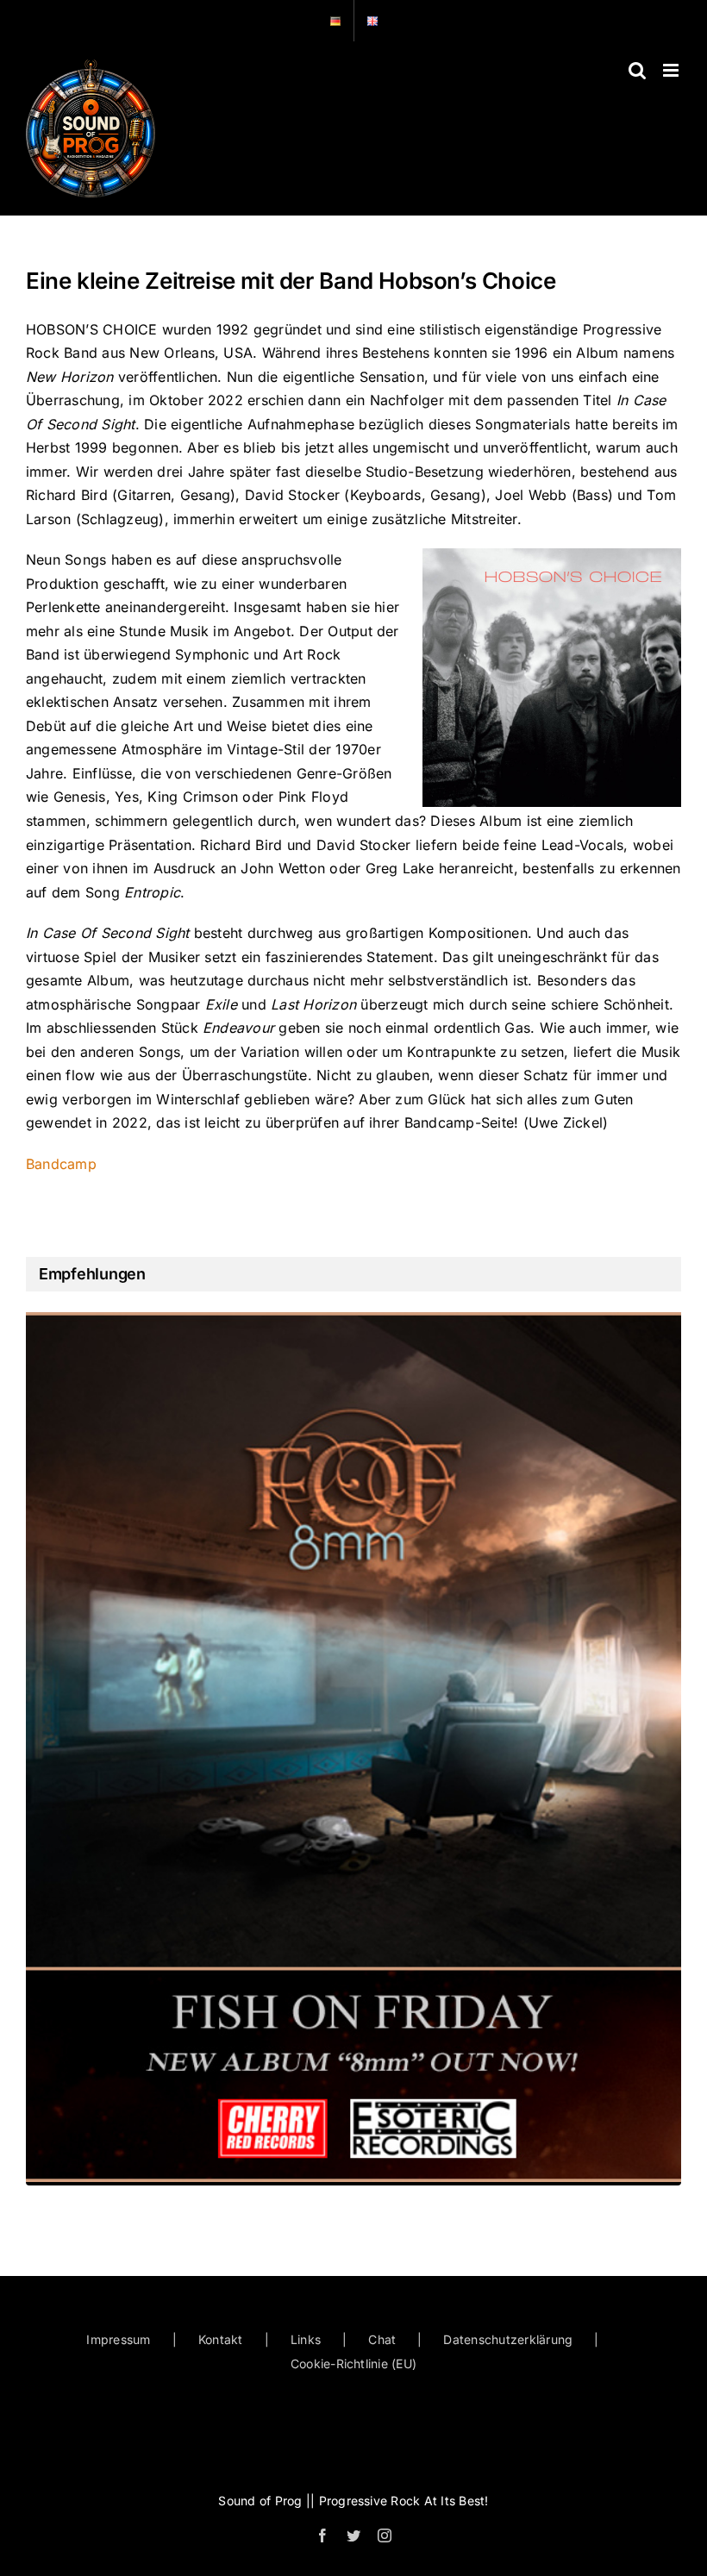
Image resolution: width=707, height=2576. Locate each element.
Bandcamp (61, 1164)
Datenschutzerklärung (508, 2339)
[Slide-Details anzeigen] (353, 1748)
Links (306, 2339)
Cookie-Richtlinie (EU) (353, 2363)
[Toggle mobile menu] (672, 70)
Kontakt (221, 2339)
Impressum (118, 2339)
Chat (382, 2339)
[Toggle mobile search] (637, 70)
